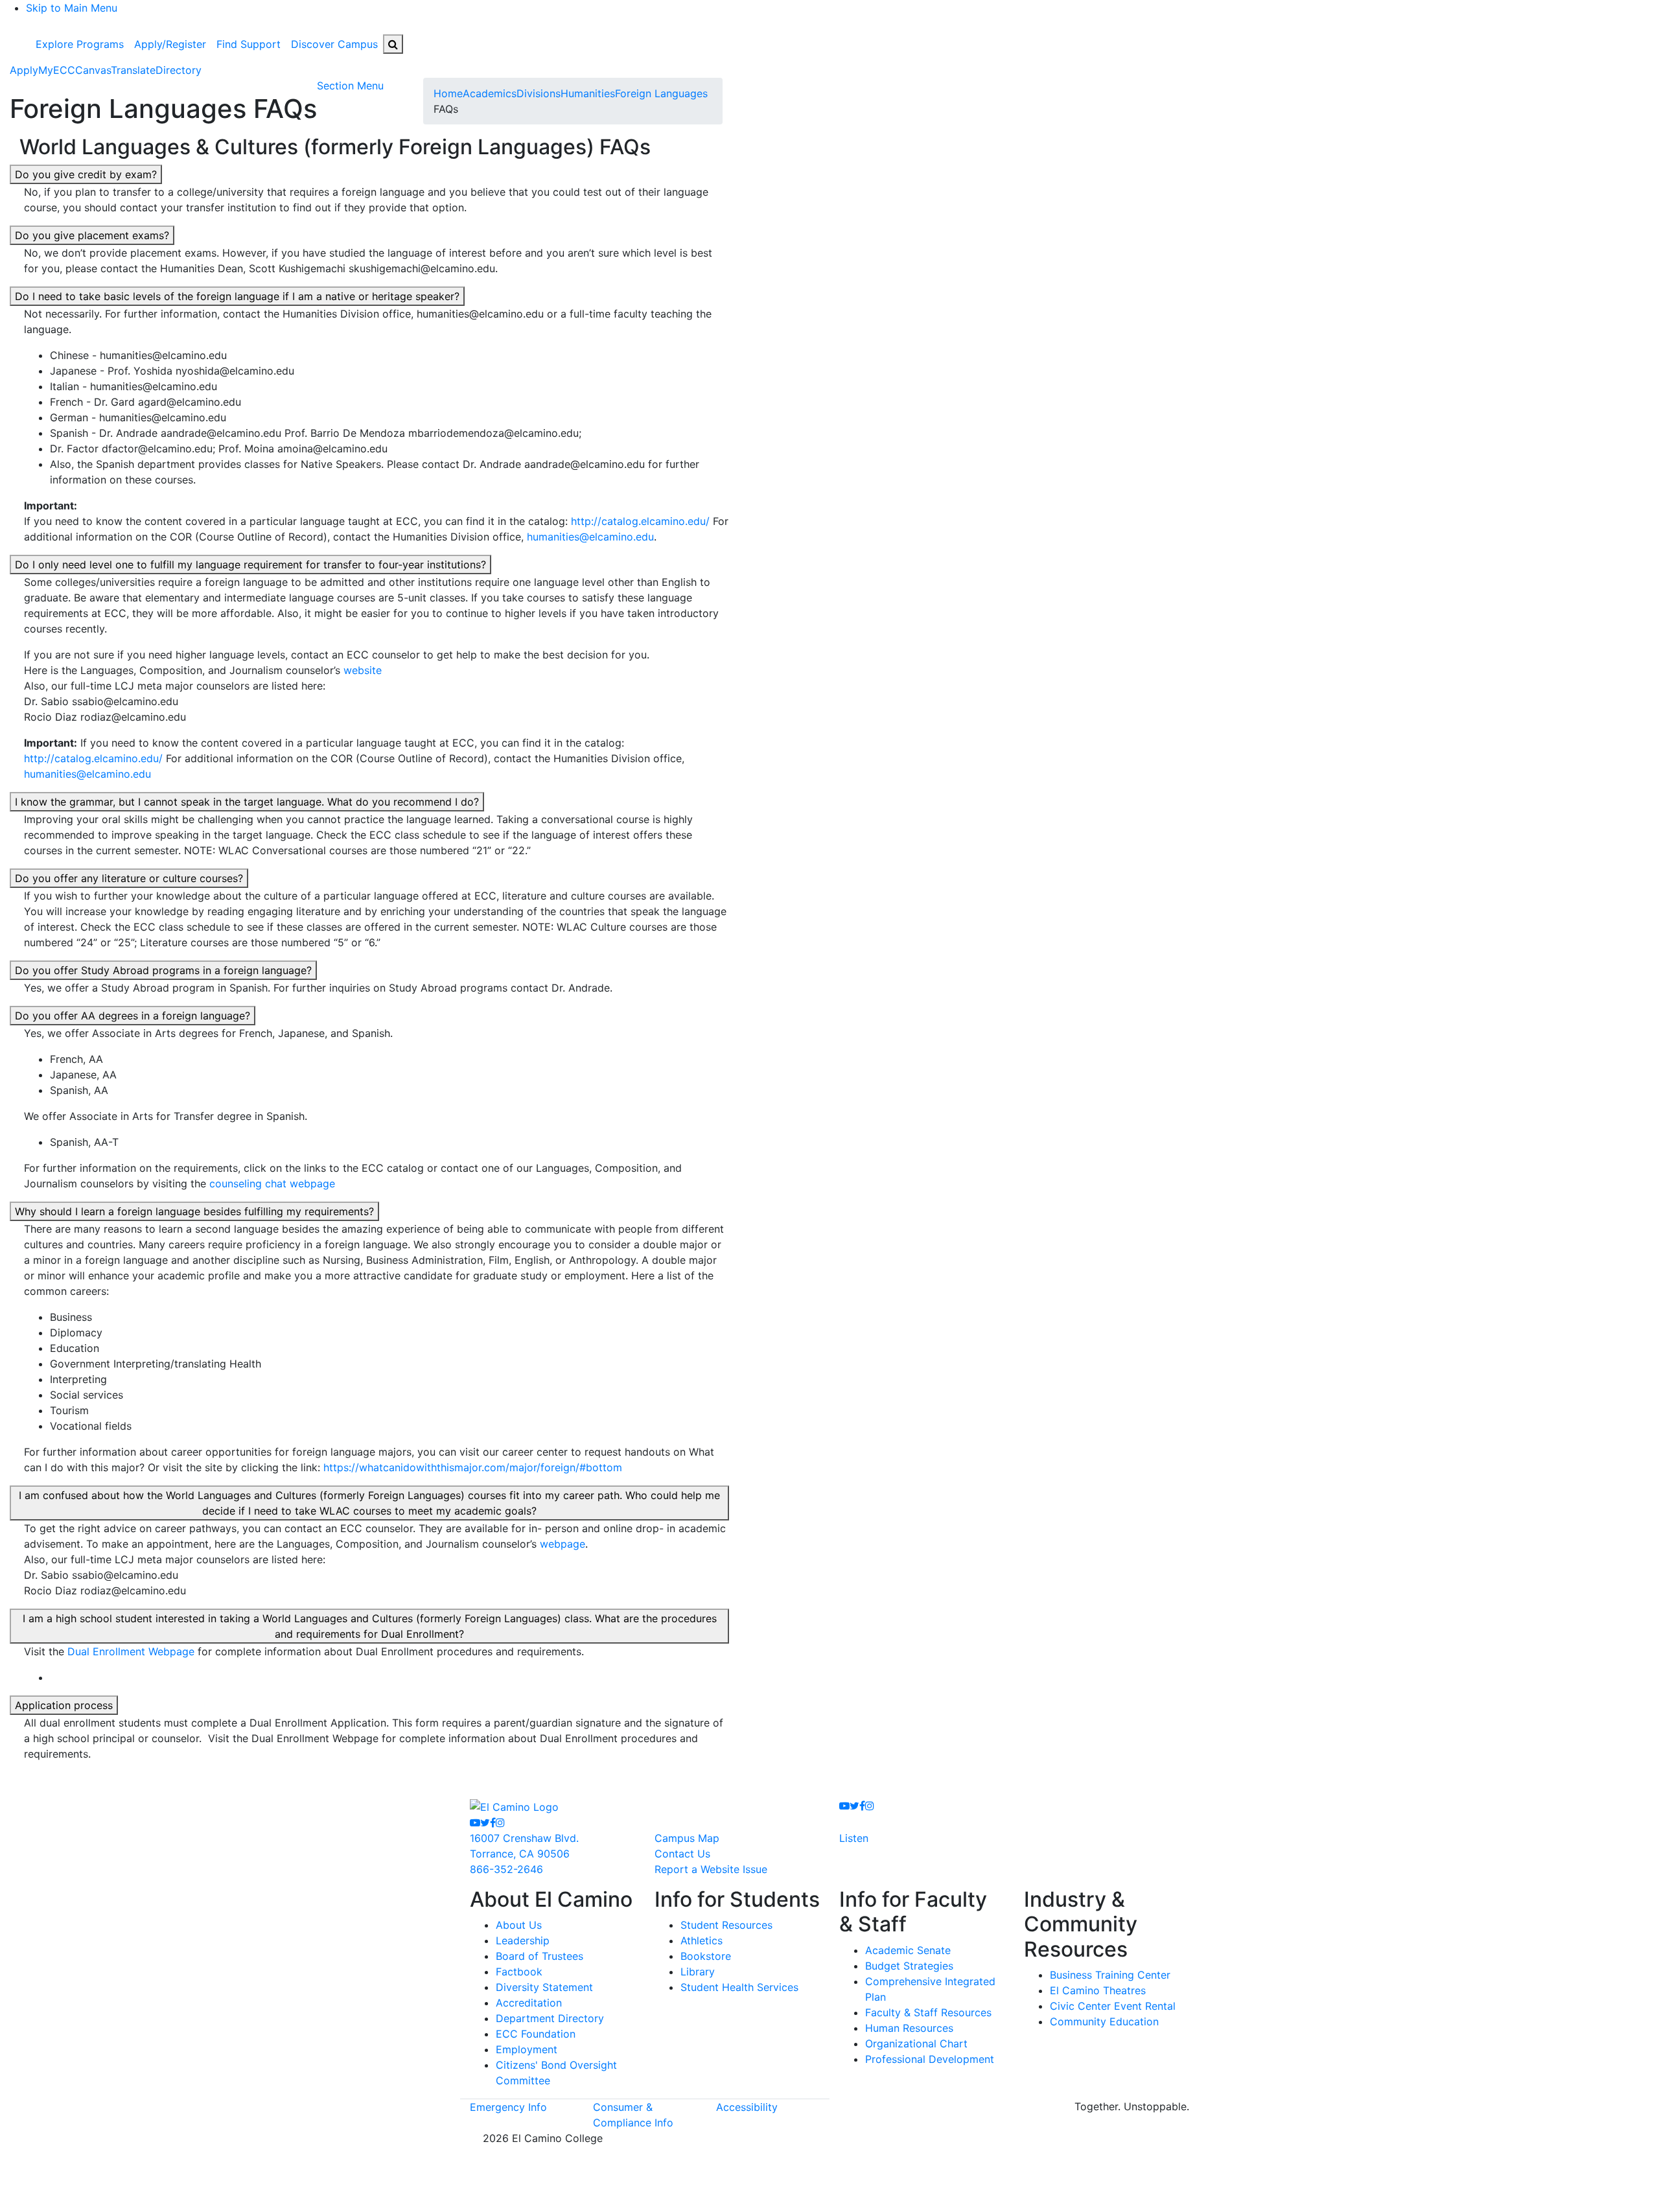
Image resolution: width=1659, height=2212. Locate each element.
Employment (527, 2049)
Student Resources (726, 1925)
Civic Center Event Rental (1113, 2006)
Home (448, 93)
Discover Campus (334, 44)
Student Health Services (739, 1987)
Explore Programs (80, 44)
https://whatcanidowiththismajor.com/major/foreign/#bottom (473, 1467)
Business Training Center (1110, 1975)
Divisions (539, 93)
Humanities (588, 93)
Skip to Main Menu (72, 8)
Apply (24, 70)
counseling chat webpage (272, 1183)
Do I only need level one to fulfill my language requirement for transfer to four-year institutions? (250, 565)
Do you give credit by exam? (86, 174)
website (363, 670)
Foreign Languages (661, 93)
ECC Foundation (536, 2034)
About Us (519, 1925)
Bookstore (706, 1956)
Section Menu (350, 86)
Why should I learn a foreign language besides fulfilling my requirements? (194, 1211)
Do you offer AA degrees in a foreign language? (133, 1016)
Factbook (519, 1972)
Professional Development (930, 2059)
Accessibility (747, 2107)
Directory (179, 70)
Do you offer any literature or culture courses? (129, 878)
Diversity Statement (544, 1987)
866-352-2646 (506, 1869)
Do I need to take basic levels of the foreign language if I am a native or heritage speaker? (237, 296)
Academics (490, 93)
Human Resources (909, 2028)
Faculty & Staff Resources (928, 2012)
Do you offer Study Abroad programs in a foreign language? (163, 970)
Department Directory (550, 2018)
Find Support (249, 44)
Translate (133, 70)
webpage (563, 1544)
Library (698, 1972)
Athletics (702, 1940)
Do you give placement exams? (92, 235)
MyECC (57, 70)
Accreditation (529, 2003)
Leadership (523, 1940)
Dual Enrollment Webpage (131, 1651)
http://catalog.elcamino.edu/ (640, 521)
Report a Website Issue (711, 1869)
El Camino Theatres (1098, 1990)
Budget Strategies (909, 1966)
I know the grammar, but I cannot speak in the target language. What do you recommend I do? (247, 802)
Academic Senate (908, 1950)
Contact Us (682, 1854)
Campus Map (687, 1838)
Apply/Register (170, 44)
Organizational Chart (916, 2043)
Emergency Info (508, 2107)
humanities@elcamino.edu (590, 537)
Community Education (1104, 2021)
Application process (64, 1705)
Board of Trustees (539, 1956)
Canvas (93, 70)
